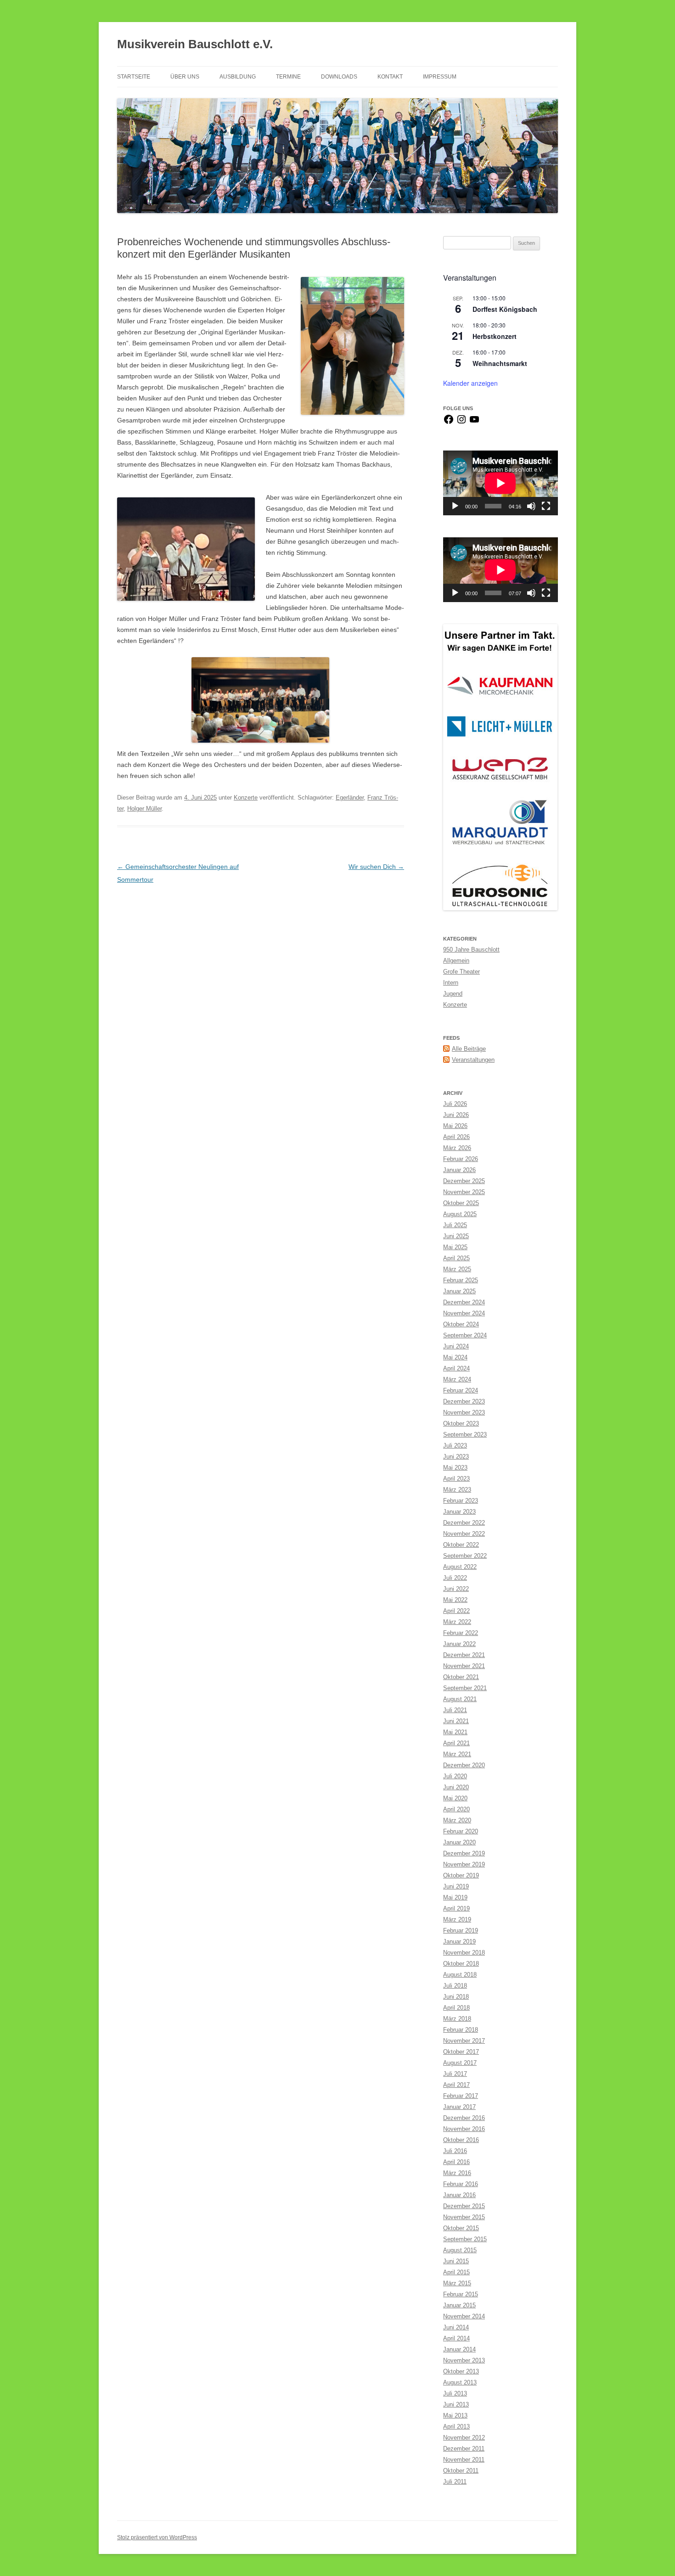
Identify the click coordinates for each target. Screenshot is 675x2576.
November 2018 (464, 1953)
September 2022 (465, 1556)
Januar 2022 (459, 1644)
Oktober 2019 (461, 1875)
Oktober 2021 (461, 1677)
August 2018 (460, 1975)
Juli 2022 (455, 1578)
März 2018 (457, 2019)
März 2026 (457, 1148)
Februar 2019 (461, 1931)
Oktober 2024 (461, 1324)
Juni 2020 (456, 1787)
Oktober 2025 (461, 1203)
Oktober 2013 (461, 2371)
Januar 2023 (459, 1512)
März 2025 (457, 1269)
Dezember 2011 (464, 2449)
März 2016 (457, 2173)
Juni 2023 (456, 1457)
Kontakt (390, 77)
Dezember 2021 (464, 1655)
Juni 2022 (456, 1589)
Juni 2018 (456, 1997)
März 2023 (457, 1490)
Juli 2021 (455, 1710)
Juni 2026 (456, 1115)
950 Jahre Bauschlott (471, 950)
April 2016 (456, 2162)
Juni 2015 (456, 2261)
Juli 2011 (455, 2482)
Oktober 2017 (461, 2052)
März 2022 (457, 1622)
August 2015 (460, 2250)
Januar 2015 (459, 2305)
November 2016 (464, 2129)
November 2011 (464, 2460)
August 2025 (460, 1214)
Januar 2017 (459, 2107)
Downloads (339, 77)
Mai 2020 (455, 1798)
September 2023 (465, 1435)
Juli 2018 (455, 1986)
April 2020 (456, 1809)
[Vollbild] (546, 506)
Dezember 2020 (464, 1765)
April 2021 (456, 1743)
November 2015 (464, 2217)
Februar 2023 (461, 1501)
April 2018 (456, 2008)
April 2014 (456, 2338)
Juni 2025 (456, 1236)
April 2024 (456, 1368)
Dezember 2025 (464, 1181)
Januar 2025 (459, 1291)
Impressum (440, 77)
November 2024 (464, 1313)
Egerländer (350, 798)
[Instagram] (461, 423)
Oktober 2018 (461, 1964)
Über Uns (185, 77)
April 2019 (456, 1908)
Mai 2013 (455, 2415)
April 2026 (456, 1137)
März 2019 (457, 1919)
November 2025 (464, 1192)
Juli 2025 (455, 1225)
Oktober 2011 (461, 2471)
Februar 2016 (461, 2184)
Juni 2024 (456, 1346)
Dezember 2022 (464, 1523)
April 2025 (456, 1258)
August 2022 (460, 1567)
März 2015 (457, 2283)
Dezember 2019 (464, 1853)
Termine (288, 77)
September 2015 (465, 2239)
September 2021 (465, 1688)
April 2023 (456, 1479)
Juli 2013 (455, 2393)
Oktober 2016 (461, 2140)
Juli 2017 (455, 2074)
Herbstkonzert (495, 336)
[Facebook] (449, 423)
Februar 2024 (461, 1390)
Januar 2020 (459, 1842)
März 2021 (457, 1754)
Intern (451, 983)
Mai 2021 (455, 1732)
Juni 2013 (456, 2404)
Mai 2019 (455, 1897)
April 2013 (456, 2427)
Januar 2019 (459, 1942)
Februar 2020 (461, 1831)
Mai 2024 (455, 1357)
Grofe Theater (461, 972)
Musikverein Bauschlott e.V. (195, 44)
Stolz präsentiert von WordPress (157, 2537)
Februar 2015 (461, 2294)
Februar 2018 (461, 2030)
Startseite (134, 77)
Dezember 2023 (464, 1401)
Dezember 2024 (464, 1302)
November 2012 (464, 2438)
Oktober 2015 (461, 2228)
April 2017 (456, 2085)
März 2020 (457, 1820)
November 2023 (464, 1412)
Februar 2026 (461, 1159)
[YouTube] (474, 423)
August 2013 (460, 2382)
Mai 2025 (455, 1247)
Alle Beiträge (469, 1049)
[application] (501, 483)
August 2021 (460, 1699)
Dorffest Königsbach (505, 309)
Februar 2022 (461, 1633)
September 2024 (465, 1335)
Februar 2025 (461, 1280)
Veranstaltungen (473, 1060)
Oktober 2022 (461, 1545)
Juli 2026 (455, 1104)
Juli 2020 (455, 1776)
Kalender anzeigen (470, 383)
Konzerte (246, 798)
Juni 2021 (456, 1721)
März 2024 (457, 1379)
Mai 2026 (455, 1126)
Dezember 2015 (464, 2206)
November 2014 (464, 2316)
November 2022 (464, 1534)
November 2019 (464, 1864)
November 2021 (464, 1666)
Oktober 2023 (461, 1423)
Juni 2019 (456, 1886)
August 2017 (460, 2063)
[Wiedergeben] (455, 506)
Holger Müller (144, 809)
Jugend (453, 994)
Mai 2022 (455, 1600)
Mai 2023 (455, 1468)
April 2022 (456, 1611)
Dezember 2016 (464, 2118)
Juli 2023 (455, 1446)
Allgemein (456, 961)
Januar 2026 (459, 1170)
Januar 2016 (459, 2195)
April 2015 (456, 2272)
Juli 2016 (455, 2151)
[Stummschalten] (531, 506)
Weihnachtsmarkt (500, 363)
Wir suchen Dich (376, 867)
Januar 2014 (459, 2349)
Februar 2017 (461, 2096)
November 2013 (464, 2360)
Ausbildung (238, 77)
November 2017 (464, 2041)
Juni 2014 (456, 2327)
